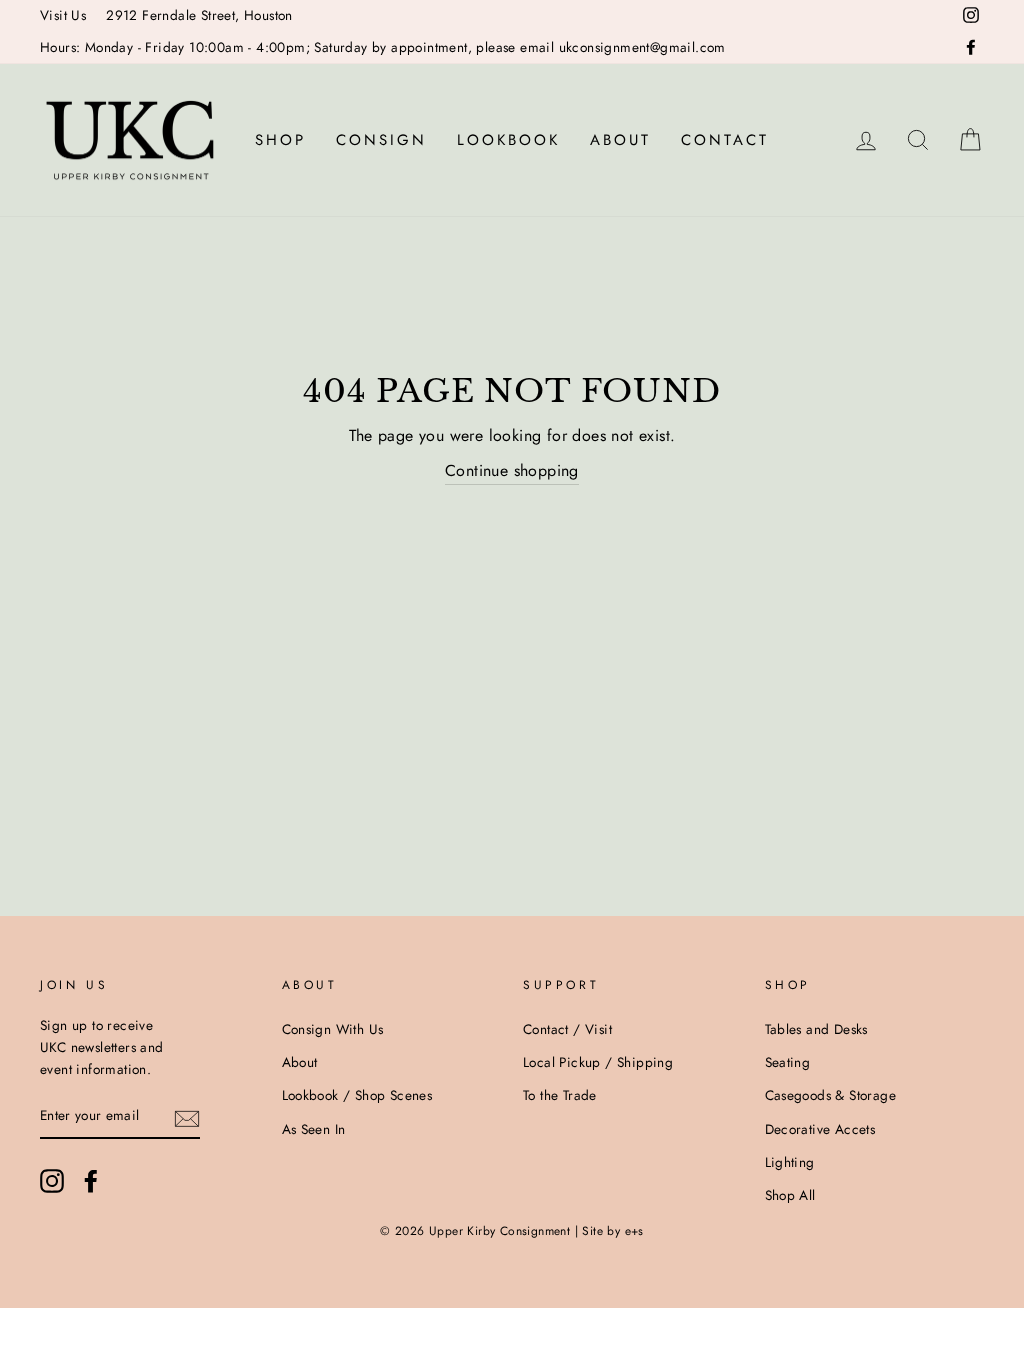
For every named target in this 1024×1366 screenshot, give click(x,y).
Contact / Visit (567, 1029)
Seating (788, 1062)
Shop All (790, 1195)
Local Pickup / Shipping (598, 1062)
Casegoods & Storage (831, 1095)
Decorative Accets (820, 1129)
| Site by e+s (609, 1231)
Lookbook (508, 140)
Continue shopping (512, 470)
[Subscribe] (187, 1117)
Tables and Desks (816, 1029)
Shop (280, 140)
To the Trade (560, 1095)
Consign (381, 140)
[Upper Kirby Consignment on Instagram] (52, 1181)
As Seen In (314, 1129)
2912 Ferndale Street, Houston (199, 15)
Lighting (790, 1162)
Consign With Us (333, 1029)
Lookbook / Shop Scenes (357, 1095)
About (620, 140)
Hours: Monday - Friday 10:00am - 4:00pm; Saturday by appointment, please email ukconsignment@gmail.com (383, 47)
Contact (725, 140)
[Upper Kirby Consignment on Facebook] (91, 1181)
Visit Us (63, 15)
